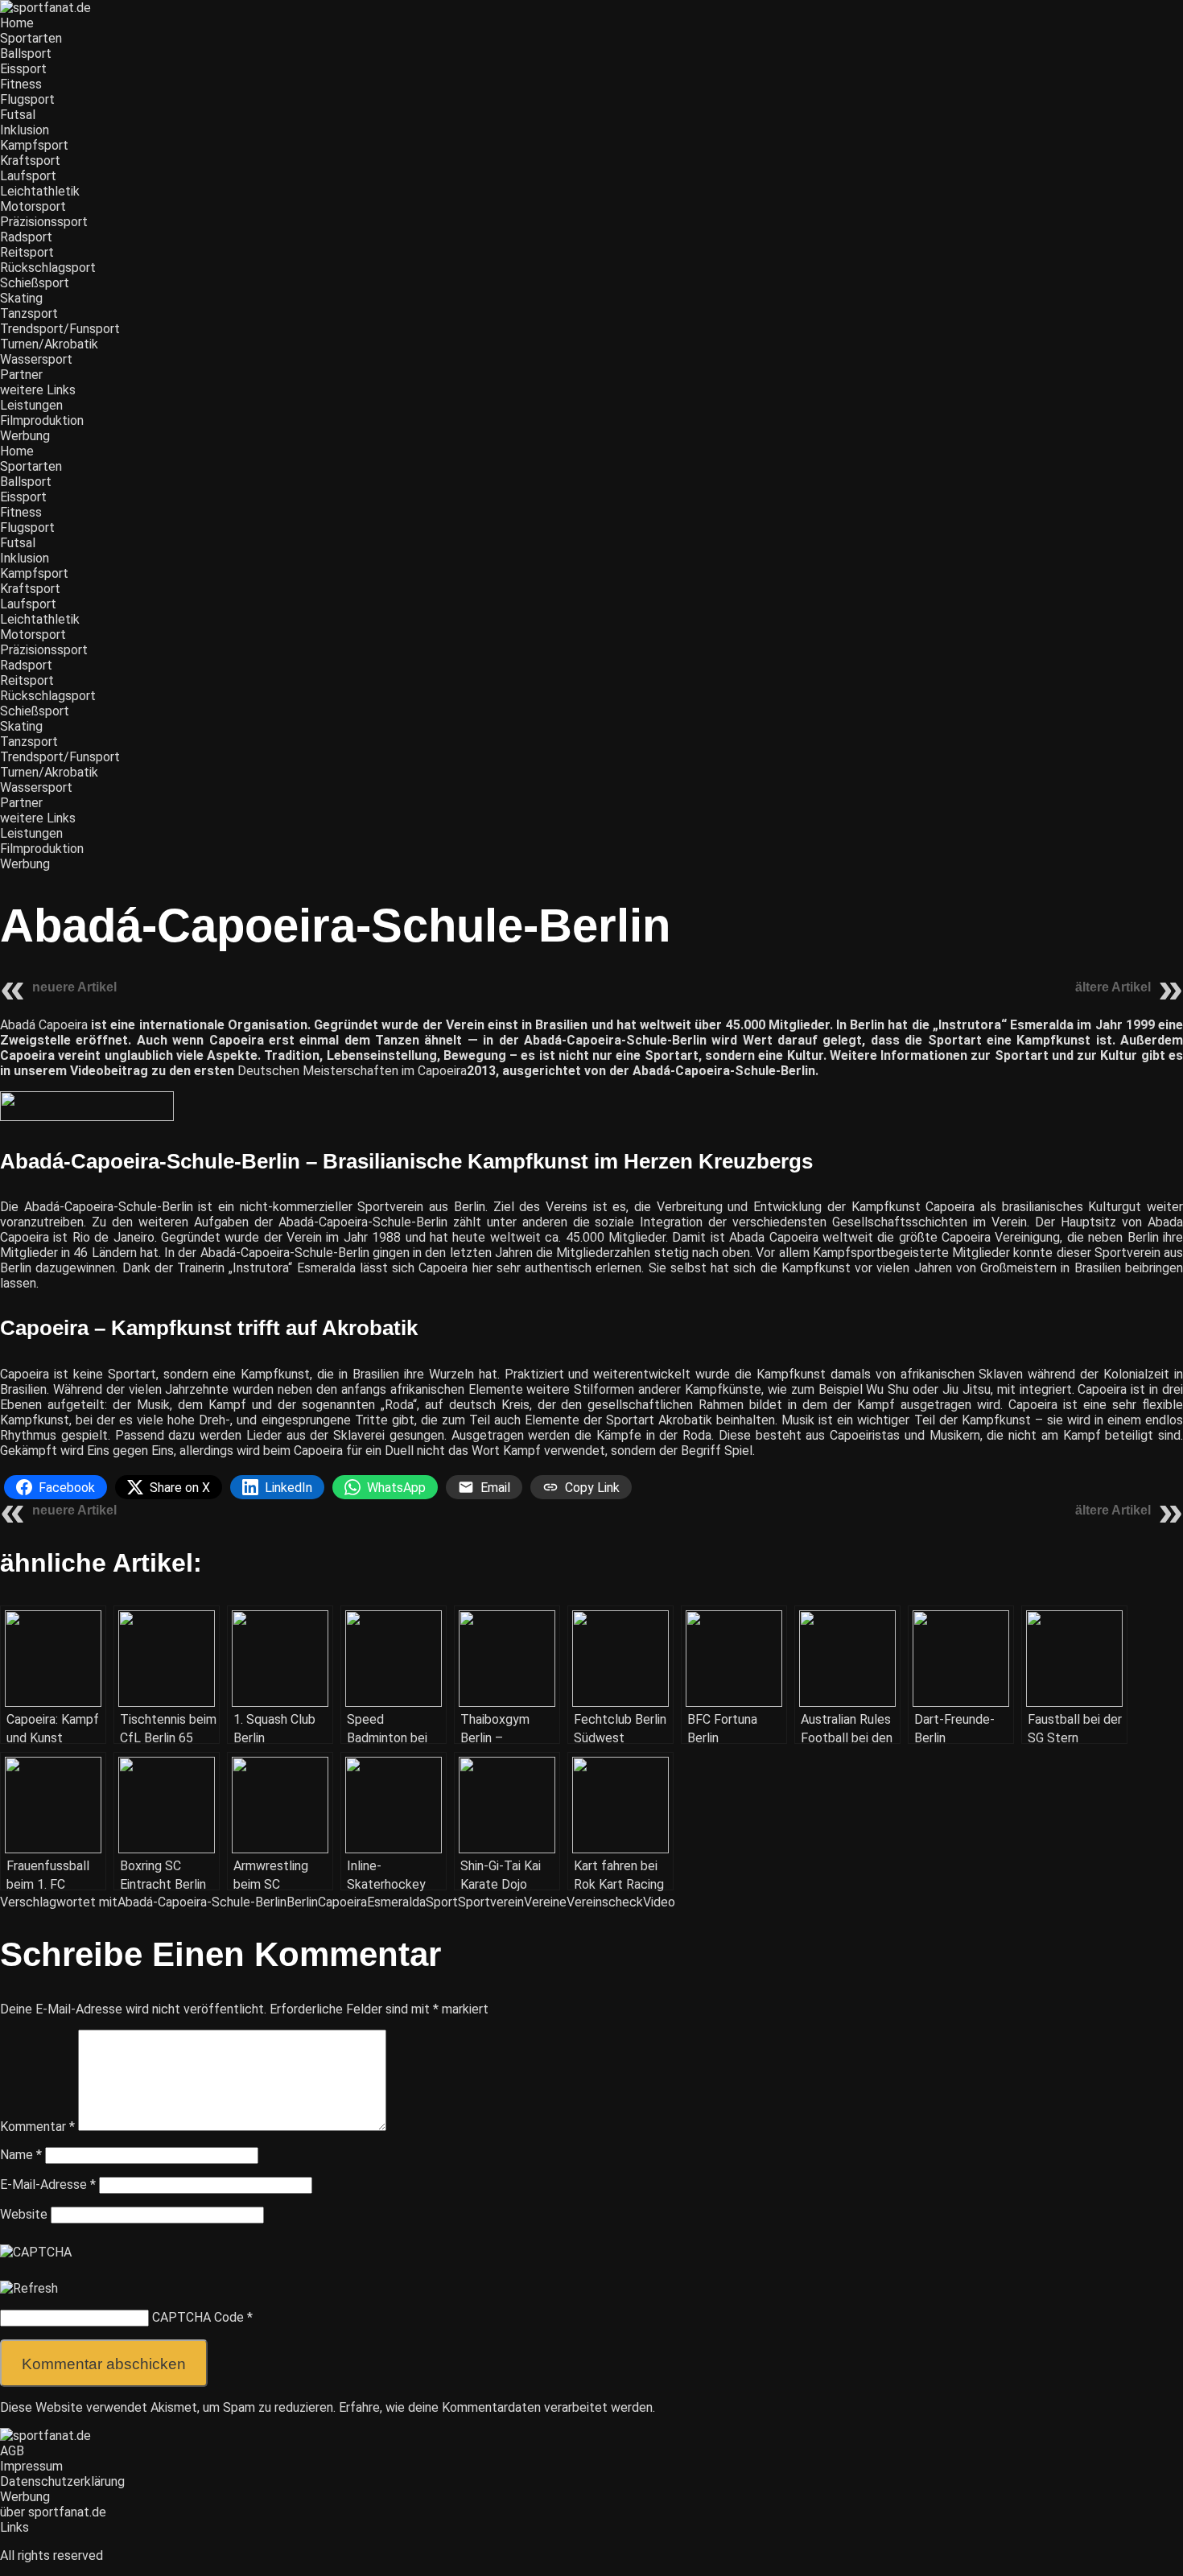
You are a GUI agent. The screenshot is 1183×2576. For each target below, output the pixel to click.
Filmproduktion (42, 420)
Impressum (31, 2466)
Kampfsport (34, 145)
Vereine (545, 1902)
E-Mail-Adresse (48, 2184)
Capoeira (342, 1902)
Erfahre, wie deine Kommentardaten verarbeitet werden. (497, 2407)
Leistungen (31, 405)
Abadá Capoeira (44, 1025)
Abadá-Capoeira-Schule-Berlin (202, 1902)
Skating (21, 298)
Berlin (302, 1902)
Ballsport (26, 54)
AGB (12, 2451)
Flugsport (27, 99)
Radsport (26, 237)
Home (17, 23)
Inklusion (25, 130)
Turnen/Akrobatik (49, 344)
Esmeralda (396, 1902)
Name (21, 2155)
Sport (442, 1902)
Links (14, 2527)
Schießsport (35, 283)
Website (24, 2214)
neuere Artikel (74, 987)
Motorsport (33, 206)
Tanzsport (29, 313)
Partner (21, 375)
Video (659, 1902)
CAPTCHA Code (198, 2317)
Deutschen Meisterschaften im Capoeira (352, 1071)
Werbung (25, 436)
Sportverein (491, 1902)
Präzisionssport (44, 222)
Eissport (23, 69)
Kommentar (37, 2127)
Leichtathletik (40, 191)
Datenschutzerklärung (62, 2481)
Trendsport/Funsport (60, 329)
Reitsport (27, 252)
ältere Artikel (1113, 987)
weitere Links (38, 390)
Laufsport (28, 176)
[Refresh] (29, 2288)
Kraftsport (30, 161)
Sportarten (31, 38)
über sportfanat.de (53, 2512)
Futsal (18, 115)
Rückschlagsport (48, 268)
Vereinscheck (605, 1902)
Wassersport (36, 359)
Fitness (21, 84)
